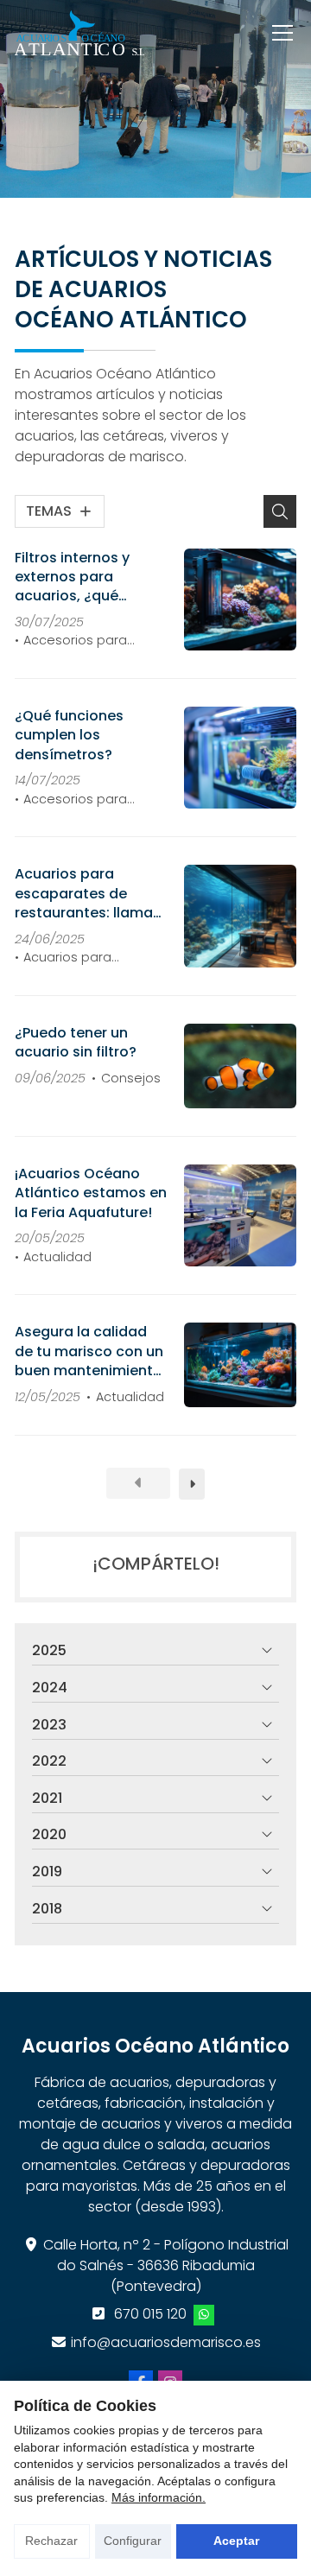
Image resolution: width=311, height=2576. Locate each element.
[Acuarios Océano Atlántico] (79, 33)
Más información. (159, 2497)
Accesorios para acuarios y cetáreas (79, 641)
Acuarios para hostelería (63, 958)
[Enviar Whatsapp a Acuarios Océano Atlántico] (204, 2315)
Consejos (131, 1078)
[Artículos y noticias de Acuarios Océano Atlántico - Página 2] (192, 1484)
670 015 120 (150, 2314)
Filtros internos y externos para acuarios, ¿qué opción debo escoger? (72, 577)
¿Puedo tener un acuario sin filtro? (76, 1043)
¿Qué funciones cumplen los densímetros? (69, 736)
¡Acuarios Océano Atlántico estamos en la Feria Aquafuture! (91, 1193)
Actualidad (57, 1257)
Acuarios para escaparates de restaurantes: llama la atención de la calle (84, 894)
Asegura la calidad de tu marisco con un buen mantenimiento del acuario (89, 1351)
